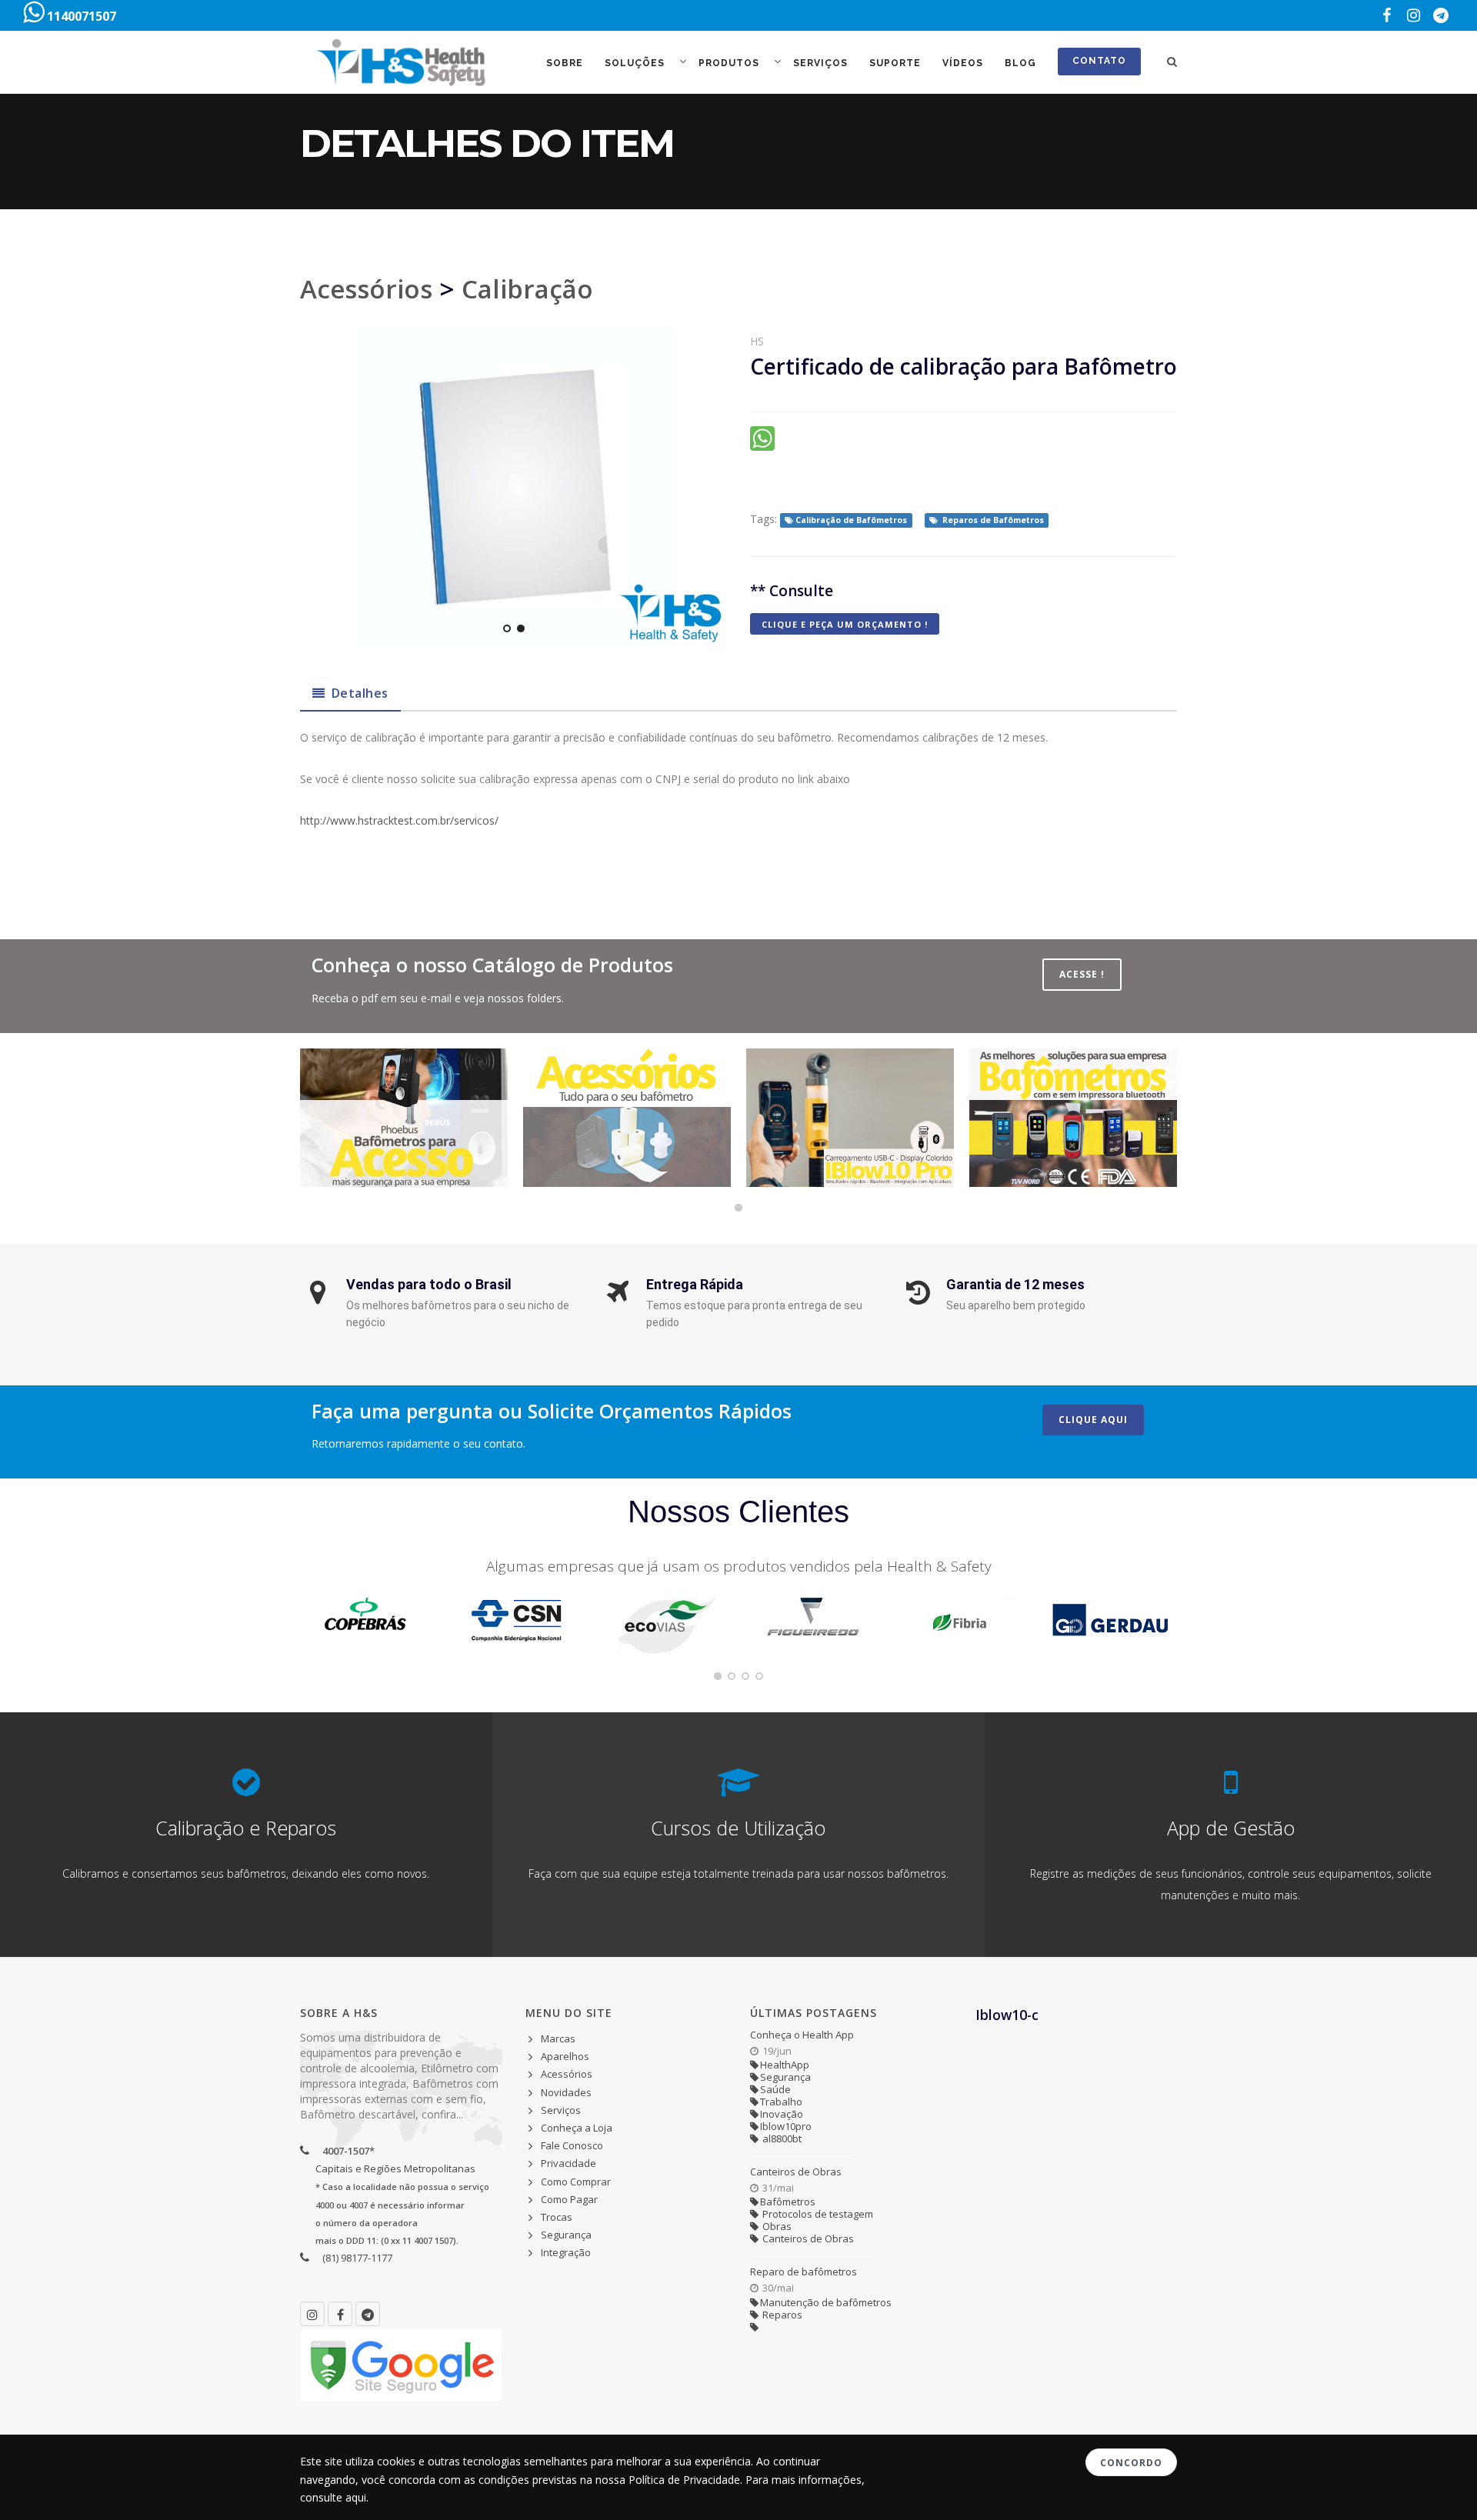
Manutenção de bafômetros (826, 2302)
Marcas (558, 2038)
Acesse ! (1082, 974)
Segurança (566, 2235)
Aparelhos (565, 2056)
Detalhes (360, 693)
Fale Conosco (572, 2145)
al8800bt (781, 2138)
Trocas (557, 2217)
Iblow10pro (786, 2126)
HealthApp (785, 2065)
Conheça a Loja (577, 2128)
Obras (776, 2226)
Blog (1020, 63)
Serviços (820, 63)
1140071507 (80, 16)
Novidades (566, 2092)
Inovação (782, 2114)
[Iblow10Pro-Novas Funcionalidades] (850, 1118)
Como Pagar (569, 2199)
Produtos (730, 63)
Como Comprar (576, 2182)
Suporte (895, 63)
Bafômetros (788, 2202)
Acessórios (366, 289)
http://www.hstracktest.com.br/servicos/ (399, 820)
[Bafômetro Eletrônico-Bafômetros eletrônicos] (1073, 1118)
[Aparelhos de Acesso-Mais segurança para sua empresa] (404, 1118)
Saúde (775, 2089)
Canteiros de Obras (796, 2172)
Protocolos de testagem (817, 2214)
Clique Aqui (1093, 1420)
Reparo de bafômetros (804, 2272)
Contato (1099, 61)
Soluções (636, 63)
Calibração (527, 289)
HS (757, 341)
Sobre (565, 63)
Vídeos (963, 63)
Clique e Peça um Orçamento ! (845, 624)
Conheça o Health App (802, 2035)
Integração (566, 2252)
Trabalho (781, 2102)
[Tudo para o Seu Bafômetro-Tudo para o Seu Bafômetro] (627, 1118)
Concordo (1131, 2463)
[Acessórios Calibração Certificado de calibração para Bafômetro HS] (513, 486)
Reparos (781, 2315)
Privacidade (568, 2163)
